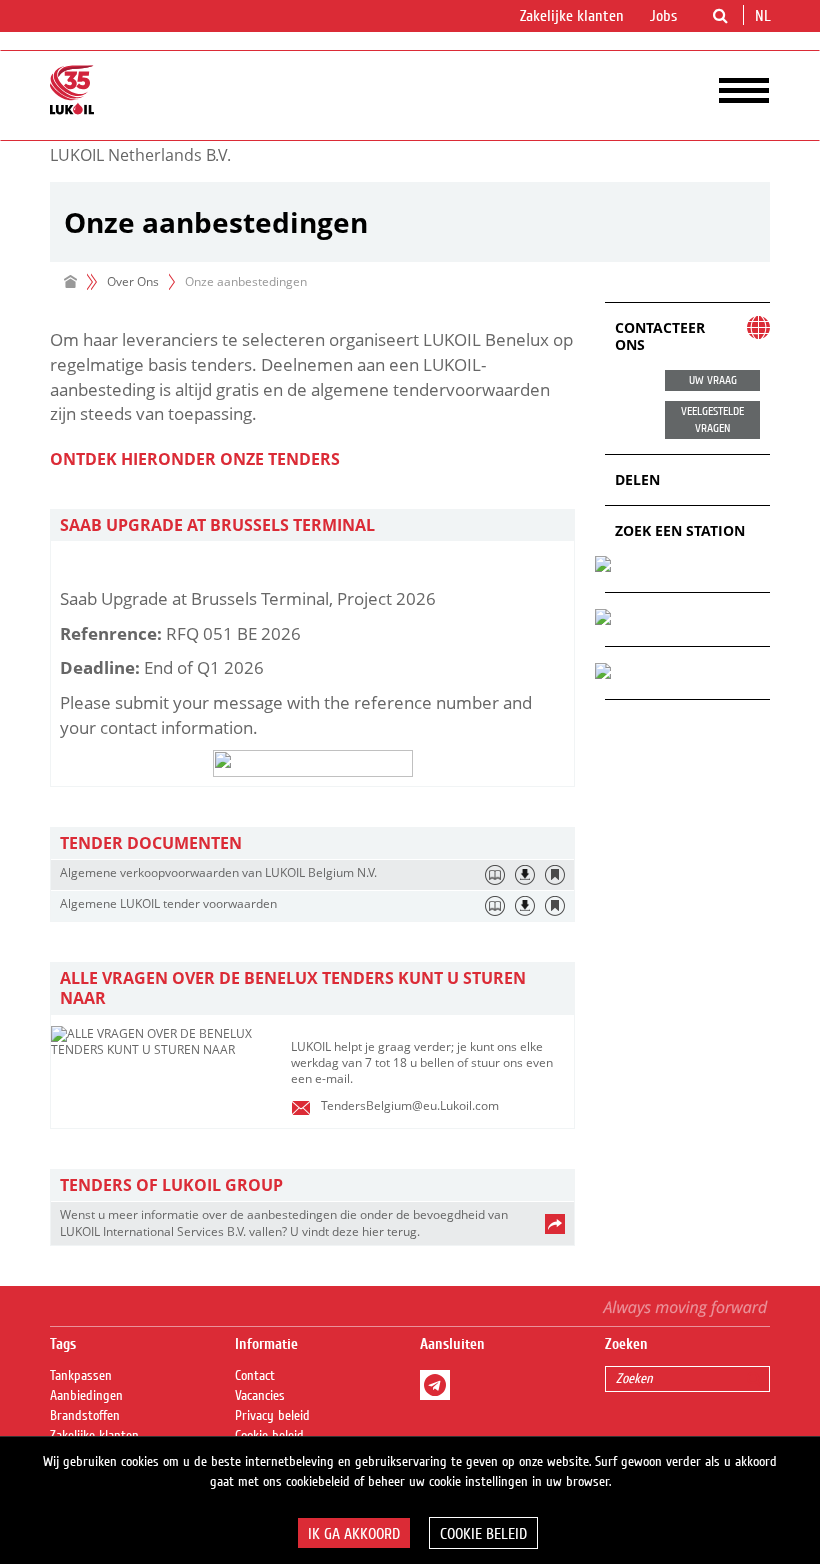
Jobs (663, 16)
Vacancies (260, 1396)
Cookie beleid (483, 1534)
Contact (255, 1376)
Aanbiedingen (86, 1396)
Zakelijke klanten (572, 16)
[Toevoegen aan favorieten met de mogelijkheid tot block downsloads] (555, 875)
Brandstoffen (85, 1416)
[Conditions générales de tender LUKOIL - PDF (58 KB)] (525, 906)
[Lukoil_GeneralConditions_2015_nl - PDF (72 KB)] (525, 875)
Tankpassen (81, 1376)
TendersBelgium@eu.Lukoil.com (410, 1105)
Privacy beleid (272, 1416)
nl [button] (765, 16)
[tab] (312, 525)
